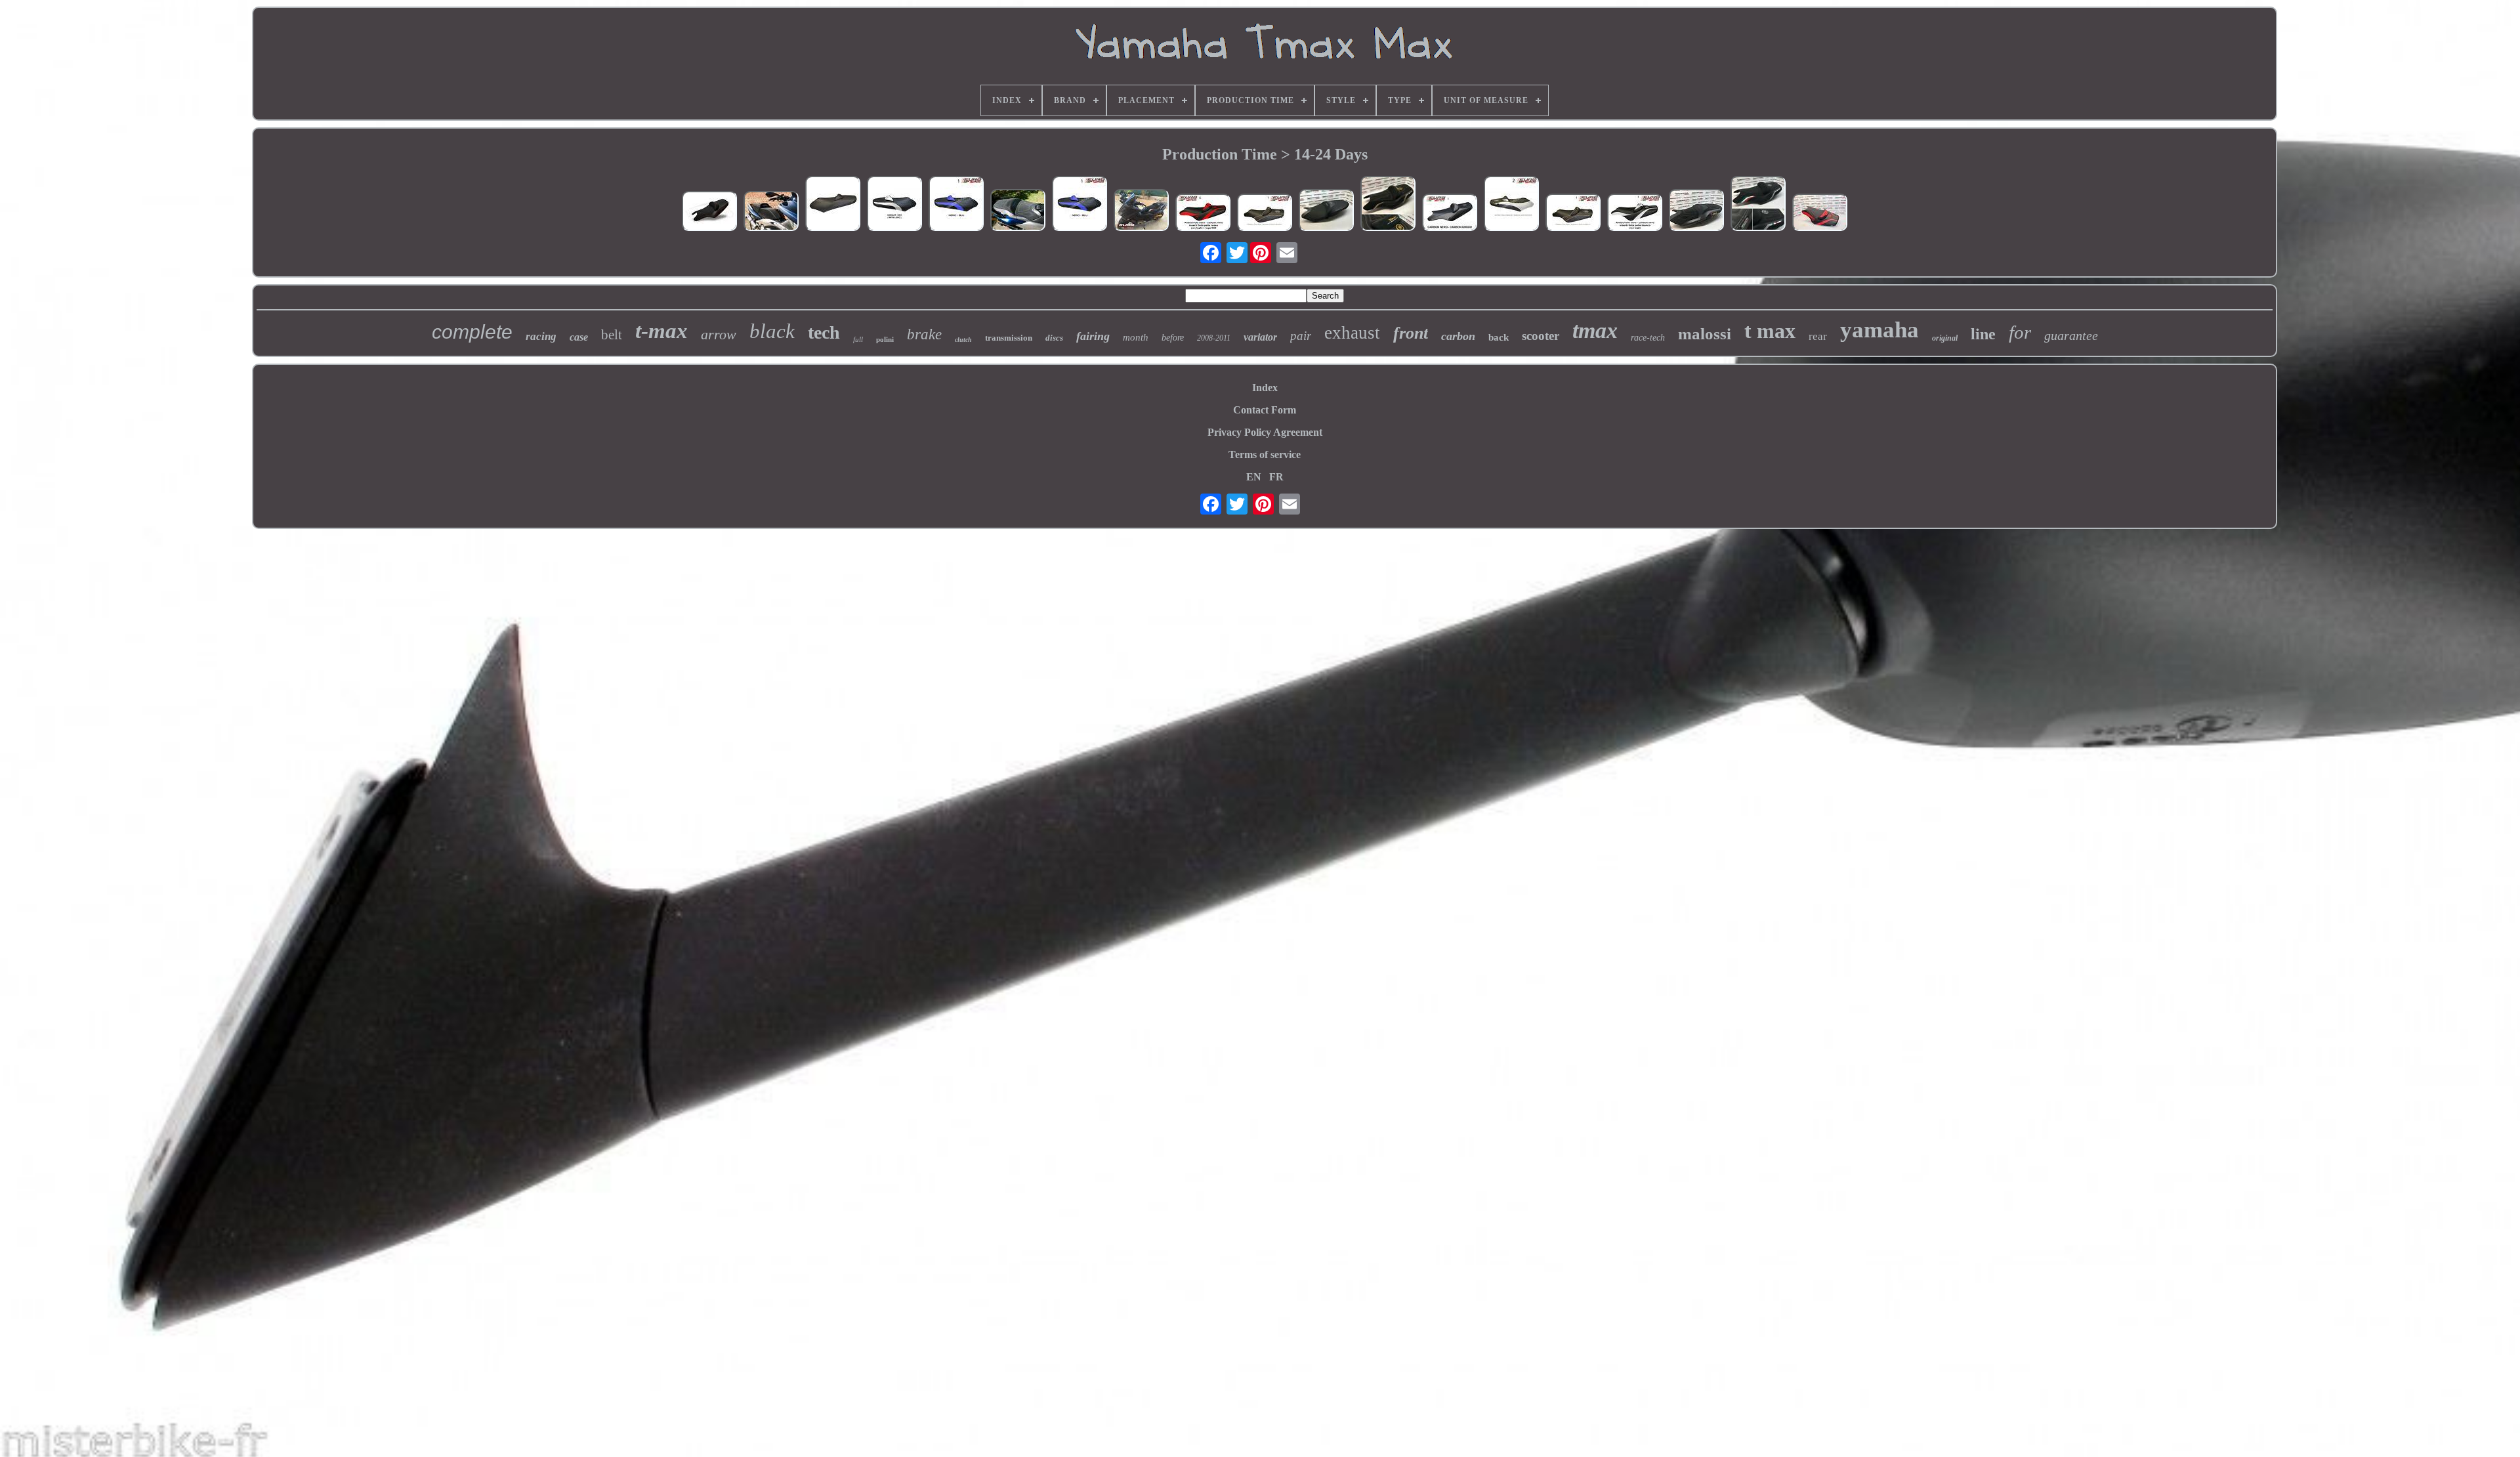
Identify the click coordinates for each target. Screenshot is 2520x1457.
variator (1260, 337)
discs (1054, 338)
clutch (963, 340)
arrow (719, 334)
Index (1265, 388)
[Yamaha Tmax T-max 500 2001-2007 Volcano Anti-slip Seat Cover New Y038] (771, 212)
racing (541, 336)
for (2020, 332)
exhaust (1352, 333)
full (858, 339)
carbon (1458, 336)
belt (612, 335)
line (1983, 334)
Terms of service (1265, 454)
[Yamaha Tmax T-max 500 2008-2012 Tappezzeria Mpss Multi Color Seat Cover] (1635, 214)
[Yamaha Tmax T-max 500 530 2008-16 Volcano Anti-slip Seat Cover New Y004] (709, 212)
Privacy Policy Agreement (1265, 432)
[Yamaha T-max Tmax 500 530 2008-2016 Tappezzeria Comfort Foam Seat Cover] (1758, 205)
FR (1276, 477)
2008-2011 (1214, 338)
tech (824, 332)
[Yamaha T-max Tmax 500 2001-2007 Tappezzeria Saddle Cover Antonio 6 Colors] (956, 205)
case (579, 337)
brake (924, 334)
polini (885, 339)
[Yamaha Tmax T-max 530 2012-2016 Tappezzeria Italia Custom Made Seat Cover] (1820, 214)
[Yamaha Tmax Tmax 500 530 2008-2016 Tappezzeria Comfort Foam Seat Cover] (1141, 211)
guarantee (2071, 335)
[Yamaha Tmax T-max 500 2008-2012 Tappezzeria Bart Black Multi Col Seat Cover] (1573, 214)
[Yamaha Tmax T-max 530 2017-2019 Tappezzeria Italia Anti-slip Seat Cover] (1326, 211)
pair (1301, 336)
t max (1770, 331)
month (1136, 337)
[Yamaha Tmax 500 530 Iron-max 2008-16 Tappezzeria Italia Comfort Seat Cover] (1388, 205)
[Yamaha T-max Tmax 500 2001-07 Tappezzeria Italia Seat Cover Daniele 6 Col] (1511, 205)
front (1411, 333)
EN (1254, 477)
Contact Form (1265, 410)
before (1173, 338)
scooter (1541, 336)
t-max (661, 331)
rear (1818, 336)
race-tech (1648, 338)
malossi (1705, 334)
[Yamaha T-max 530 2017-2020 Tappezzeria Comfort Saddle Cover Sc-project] (1018, 211)
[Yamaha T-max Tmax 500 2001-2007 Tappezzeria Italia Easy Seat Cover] (833, 205)
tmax (1595, 330)
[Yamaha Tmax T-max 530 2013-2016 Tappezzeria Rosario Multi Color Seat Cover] (1450, 214)
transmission (1009, 338)
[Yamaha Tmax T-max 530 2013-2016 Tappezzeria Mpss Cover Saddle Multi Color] (1203, 214)
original (1945, 338)
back (1499, 337)
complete (472, 332)
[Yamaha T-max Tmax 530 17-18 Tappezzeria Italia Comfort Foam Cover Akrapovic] (1696, 211)
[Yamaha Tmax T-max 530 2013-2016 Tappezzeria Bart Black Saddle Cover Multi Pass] (1265, 214)
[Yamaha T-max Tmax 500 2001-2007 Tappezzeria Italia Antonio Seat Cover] (894, 205)
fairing (1093, 336)
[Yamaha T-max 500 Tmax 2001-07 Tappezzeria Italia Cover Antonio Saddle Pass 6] (1080, 205)
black (772, 331)
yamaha (1879, 330)
